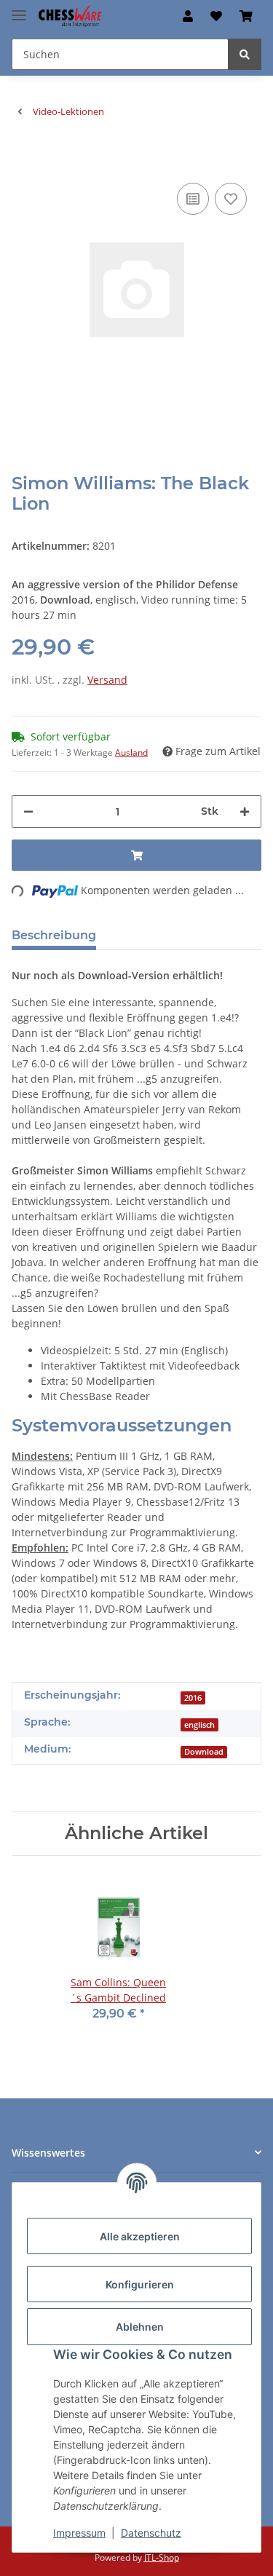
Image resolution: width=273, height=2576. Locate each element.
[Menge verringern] (28, 811)
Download (204, 1752)
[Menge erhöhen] (245, 811)
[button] (188, 16)
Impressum (79, 2533)
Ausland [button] (131, 752)
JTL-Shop (162, 2557)
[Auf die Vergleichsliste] (193, 199)
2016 (193, 1698)
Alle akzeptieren (140, 2236)
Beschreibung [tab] (54, 935)
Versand (107, 680)
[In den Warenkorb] (23, 157)
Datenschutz (151, 2533)
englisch (199, 1725)
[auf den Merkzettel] (231, 199)
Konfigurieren (140, 2284)
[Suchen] (245, 54)
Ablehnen (140, 2327)
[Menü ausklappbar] (19, 9)
